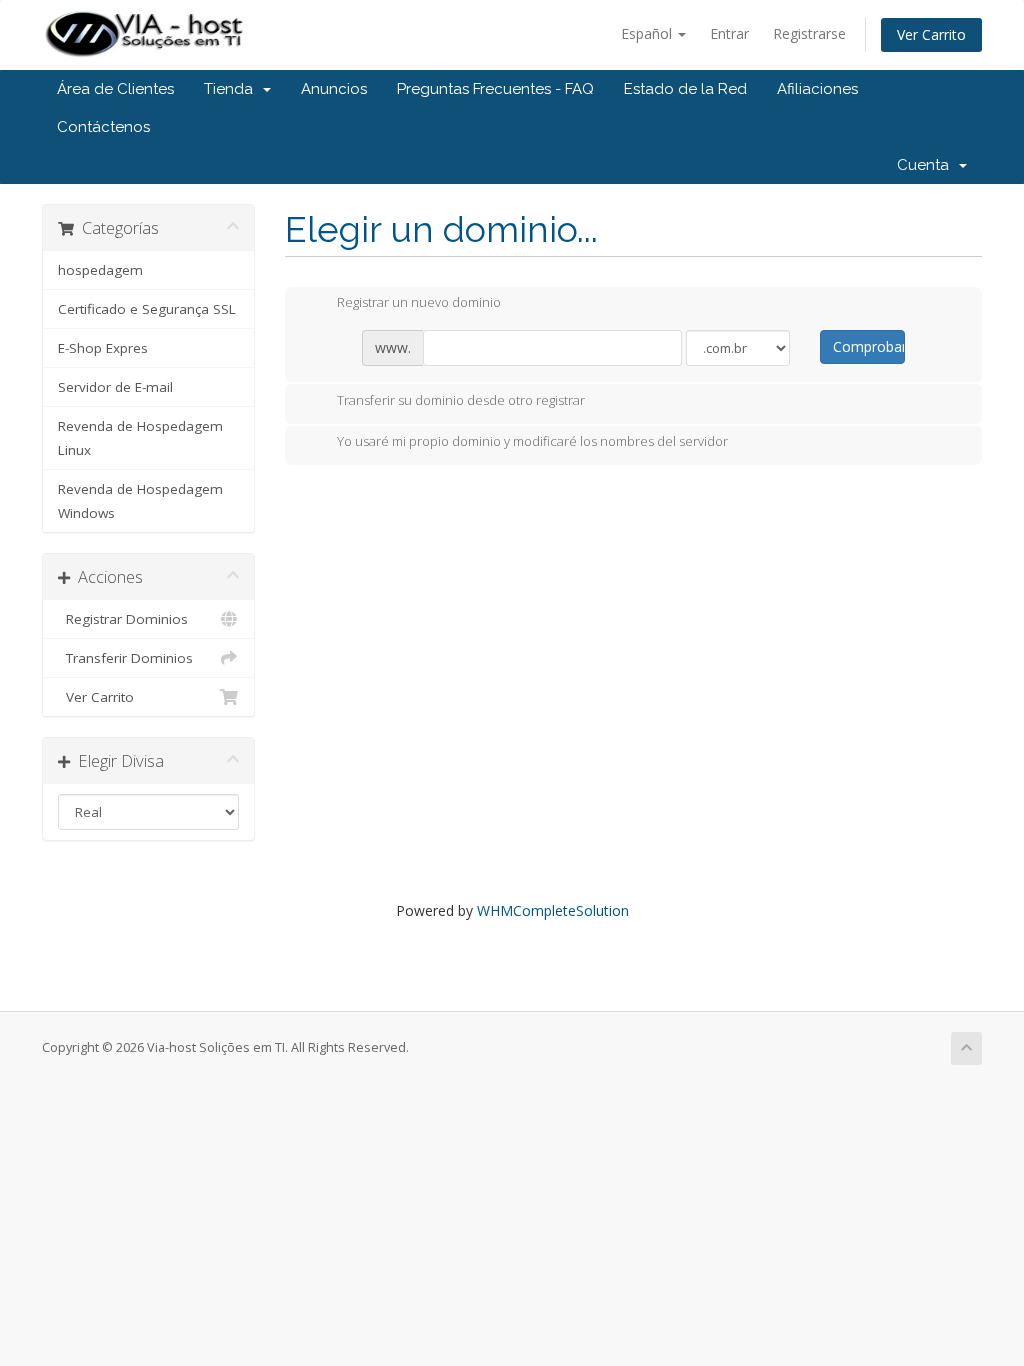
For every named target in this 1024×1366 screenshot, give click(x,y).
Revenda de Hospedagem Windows (140, 501)
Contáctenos (103, 127)
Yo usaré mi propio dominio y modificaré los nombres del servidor (532, 442)
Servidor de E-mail (115, 387)
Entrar (729, 33)
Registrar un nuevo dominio (419, 303)
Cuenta (927, 165)
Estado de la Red (685, 89)
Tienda (232, 89)
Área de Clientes (115, 89)
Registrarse (809, 33)
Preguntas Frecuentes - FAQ (495, 89)
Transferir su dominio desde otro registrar (461, 400)
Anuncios (334, 89)
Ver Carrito (931, 34)
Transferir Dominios (125, 658)
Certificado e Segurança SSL (147, 309)
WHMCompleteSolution (553, 910)
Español (648, 33)
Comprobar (869, 346)
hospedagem (100, 270)
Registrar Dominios (123, 619)
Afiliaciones (817, 89)
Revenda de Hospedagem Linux (140, 438)
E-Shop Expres (103, 348)
